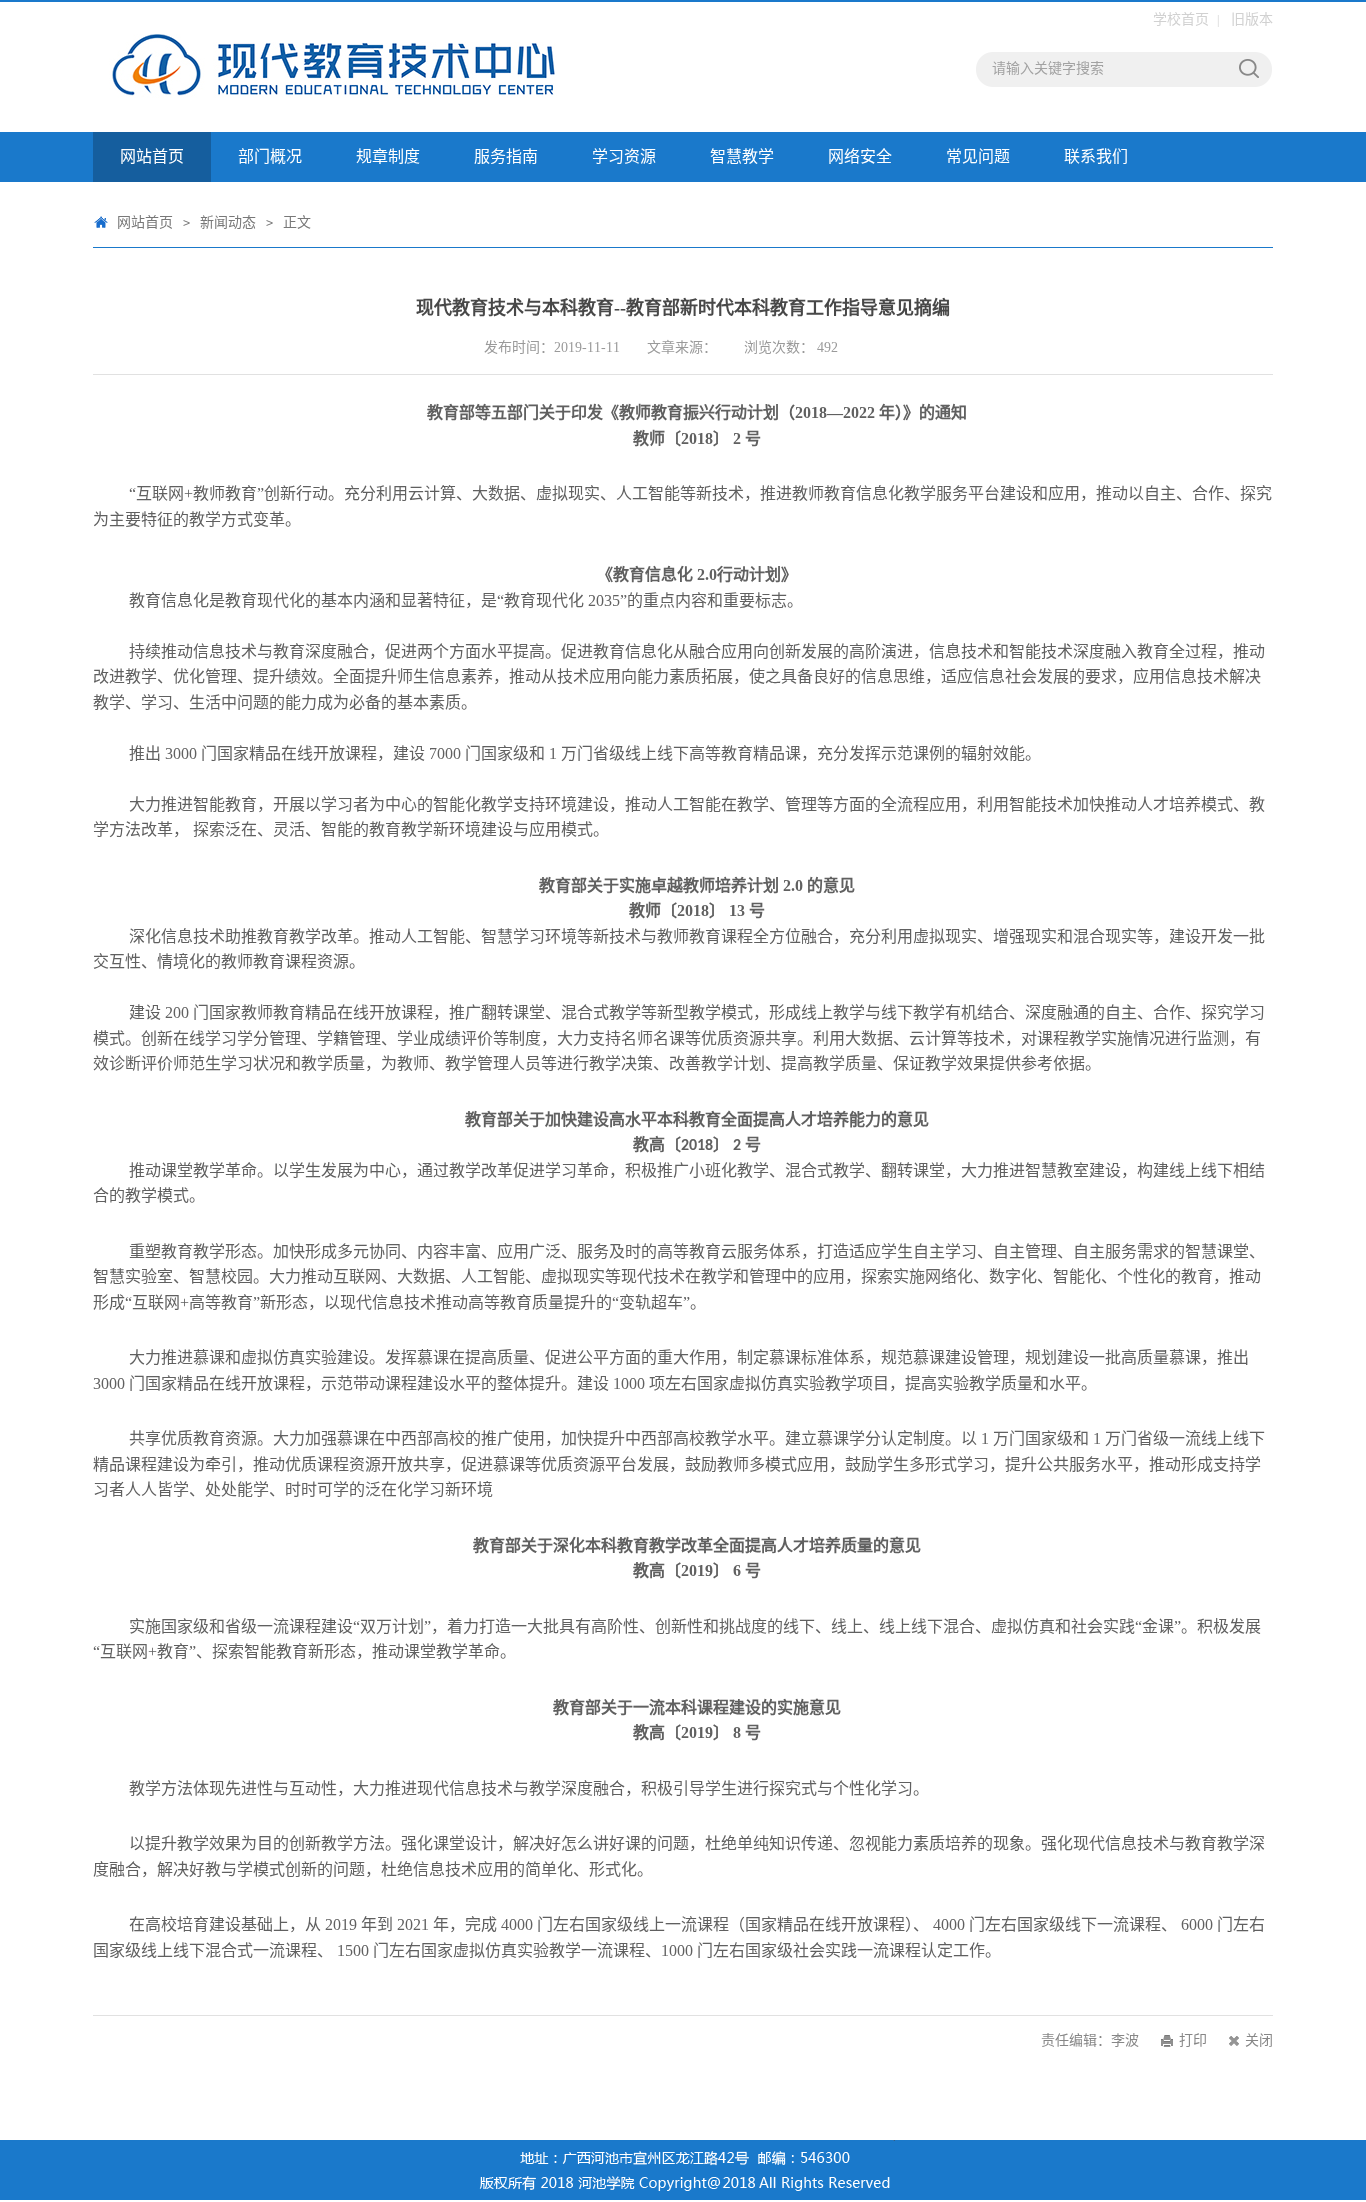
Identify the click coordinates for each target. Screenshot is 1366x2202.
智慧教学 (742, 156)
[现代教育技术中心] (368, 67)
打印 (1193, 2040)
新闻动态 (228, 222)
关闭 (1259, 2040)
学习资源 (624, 156)
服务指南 (506, 156)
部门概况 (270, 156)
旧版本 (1252, 19)
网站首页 (152, 156)
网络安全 (860, 156)
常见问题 (978, 156)
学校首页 (1181, 19)
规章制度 (388, 156)
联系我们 (1096, 156)
